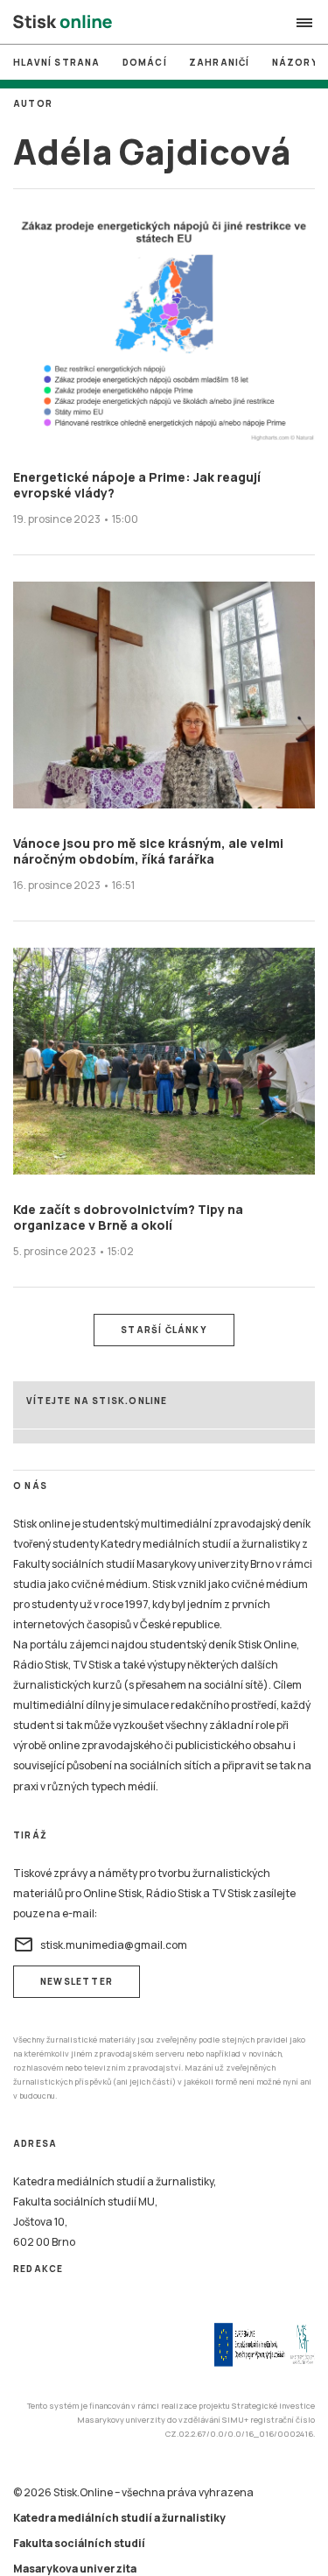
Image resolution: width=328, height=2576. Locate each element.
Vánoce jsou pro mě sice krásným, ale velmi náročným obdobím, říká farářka (148, 851)
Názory (295, 62)
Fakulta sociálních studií (79, 2543)
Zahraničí (220, 62)
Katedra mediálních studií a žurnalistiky (119, 2518)
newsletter (77, 1981)
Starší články (164, 1330)
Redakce (38, 2269)
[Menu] (304, 23)
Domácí (145, 62)
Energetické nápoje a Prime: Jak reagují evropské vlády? (137, 485)
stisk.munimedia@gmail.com (100, 1944)
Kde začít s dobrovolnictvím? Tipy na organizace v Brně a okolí (128, 1217)
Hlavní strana (57, 62)
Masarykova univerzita (75, 2569)
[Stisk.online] (63, 23)
